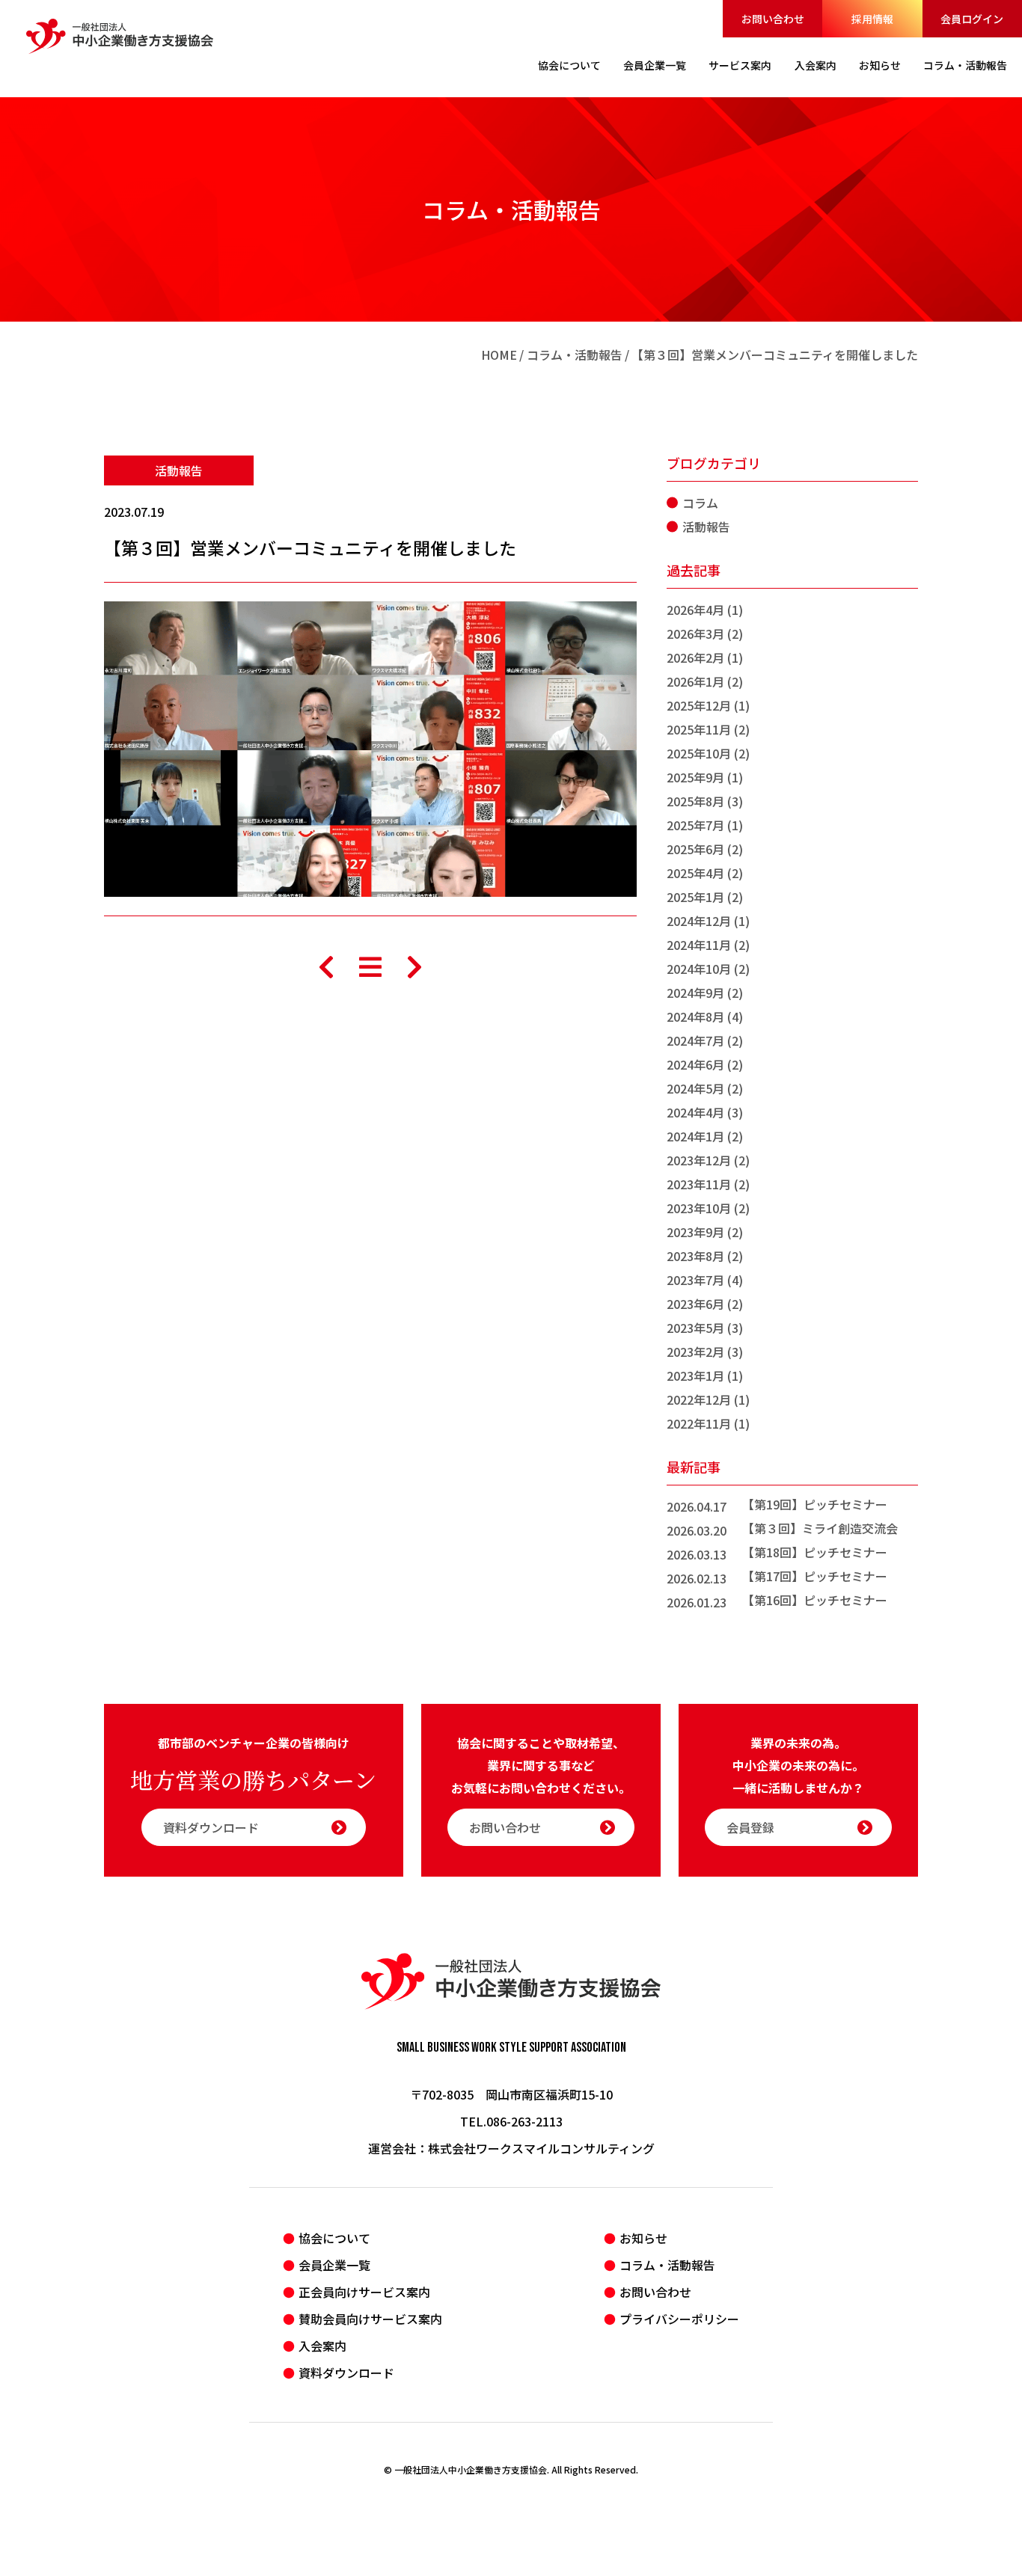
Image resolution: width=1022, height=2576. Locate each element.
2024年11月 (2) (708, 945)
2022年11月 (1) (708, 1423)
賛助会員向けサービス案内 (370, 2319)
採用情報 (872, 19)
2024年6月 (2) (705, 1064)
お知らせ (643, 2238)
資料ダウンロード (211, 1827)
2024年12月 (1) (708, 921)
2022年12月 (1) (708, 1399)
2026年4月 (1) (705, 610)
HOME (499, 355)
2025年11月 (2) (708, 729)
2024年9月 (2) (705, 993)
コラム (700, 503)
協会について (334, 2238)
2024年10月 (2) (708, 969)
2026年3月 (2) (705, 634)
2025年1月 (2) (705, 897)
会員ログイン (972, 19)
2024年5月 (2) (705, 1088)
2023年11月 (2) (708, 1184)
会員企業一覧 (334, 2265)
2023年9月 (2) (705, 1232)
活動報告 (179, 470)
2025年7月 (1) (705, 825)
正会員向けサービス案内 (364, 2292)
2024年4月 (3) (705, 1112)
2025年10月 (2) (708, 753)
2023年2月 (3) (705, 1352)
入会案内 (322, 2346)
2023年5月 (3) (705, 1328)
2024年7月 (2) (705, 1040)
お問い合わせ (773, 19)
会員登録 (750, 1827)
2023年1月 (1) (705, 1376)
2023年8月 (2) (705, 1256)
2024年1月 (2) (705, 1136)
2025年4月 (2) (705, 873)
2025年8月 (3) (705, 801)
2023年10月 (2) (708, 1208)
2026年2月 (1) (705, 657)
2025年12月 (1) (708, 705)
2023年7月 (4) (705, 1280)
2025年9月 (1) (705, 777)
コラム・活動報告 (575, 355)
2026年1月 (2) (705, 681)
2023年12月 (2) (708, 1160)
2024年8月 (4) (705, 1016)
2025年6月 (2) (705, 849)
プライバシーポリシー (679, 2319)
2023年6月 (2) (705, 1304)
